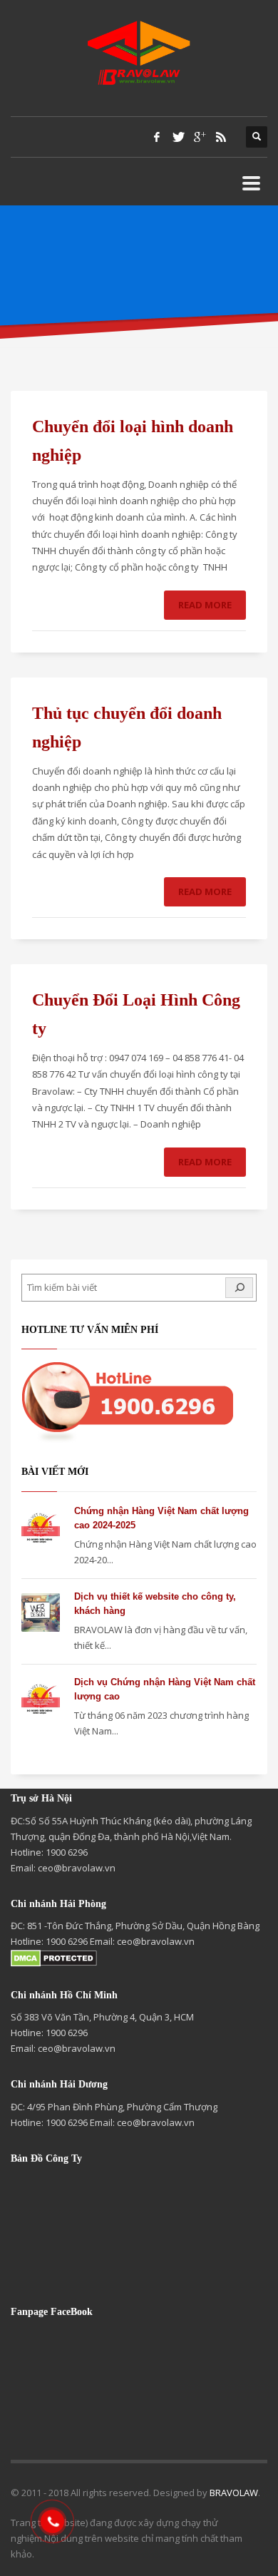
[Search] (239, 1288)
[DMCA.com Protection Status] (54, 1957)
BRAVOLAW (234, 2493)
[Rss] (221, 137)
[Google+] (200, 137)
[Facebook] (157, 137)
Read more (205, 605)
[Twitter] (178, 137)
